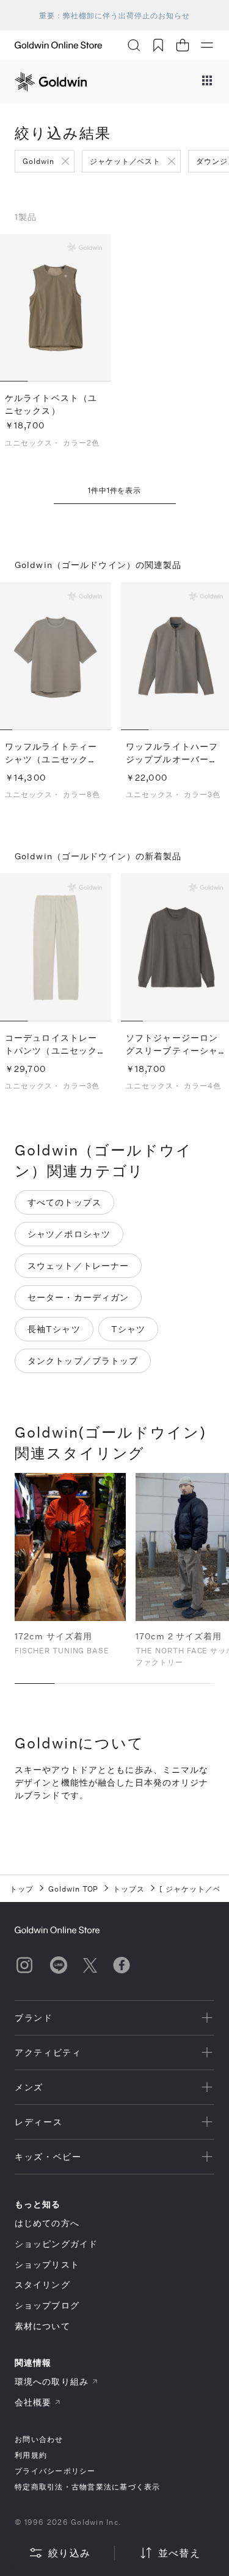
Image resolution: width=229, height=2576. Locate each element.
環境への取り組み (52, 2381)
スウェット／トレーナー (78, 1265)
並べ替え (179, 2553)
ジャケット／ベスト (125, 161)
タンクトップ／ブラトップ (83, 1361)
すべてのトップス (64, 1202)
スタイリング (42, 2284)
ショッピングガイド (56, 2244)
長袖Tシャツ (54, 1329)
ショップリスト (47, 2264)
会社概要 (33, 2402)
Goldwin (38, 161)
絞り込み (69, 2553)
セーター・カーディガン (78, 1297)
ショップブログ (47, 2305)
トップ (22, 1889)
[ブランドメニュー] (207, 82)
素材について (42, 2326)
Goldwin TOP (74, 1889)
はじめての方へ (47, 2223)
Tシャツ (128, 1329)
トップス (129, 1889)
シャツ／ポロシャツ (69, 1234)
